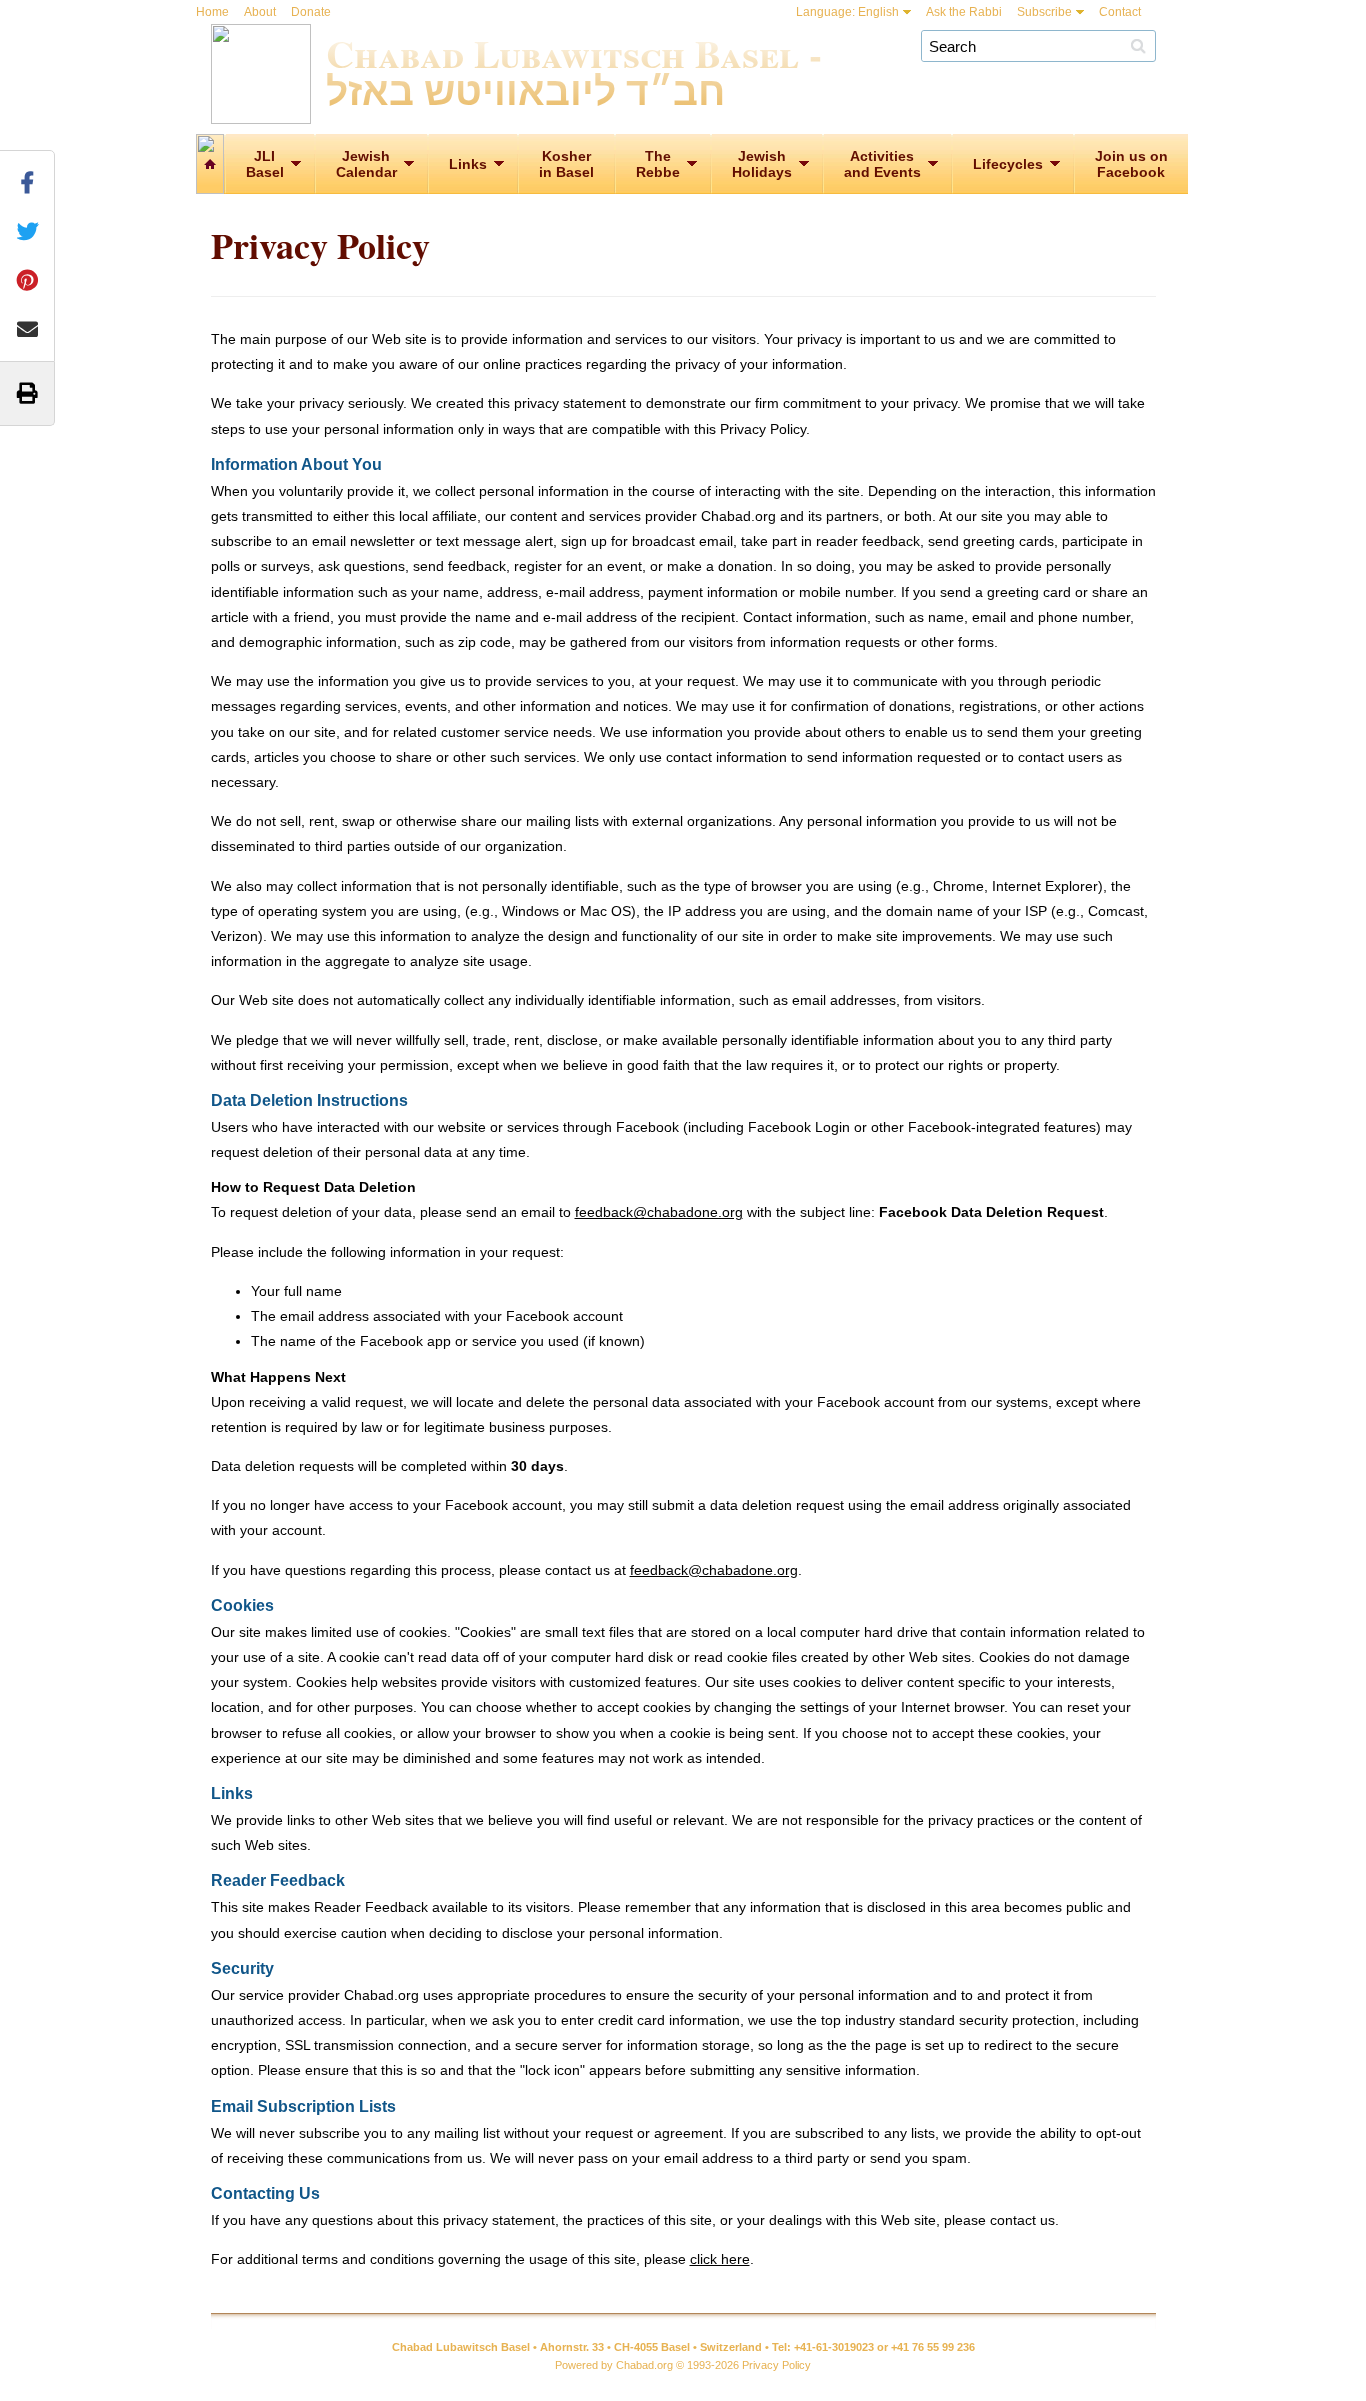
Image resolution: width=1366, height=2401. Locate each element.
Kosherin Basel (566, 164)
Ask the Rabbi (964, 12)
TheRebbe (658, 164)
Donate (311, 12)
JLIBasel (265, 164)
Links (468, 164)
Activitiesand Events (882, 164)
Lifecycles (1008, 164)
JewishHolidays (762, 164)
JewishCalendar (366, 164)
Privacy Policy (776, 2365)
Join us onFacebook (1131, 164)
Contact (1120, 12)
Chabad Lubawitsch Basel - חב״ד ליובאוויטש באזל (574, 71)
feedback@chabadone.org (659, 1212)
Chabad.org (644, 2365)
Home (212, 12)
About (260, 12)
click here (720, 2259)
